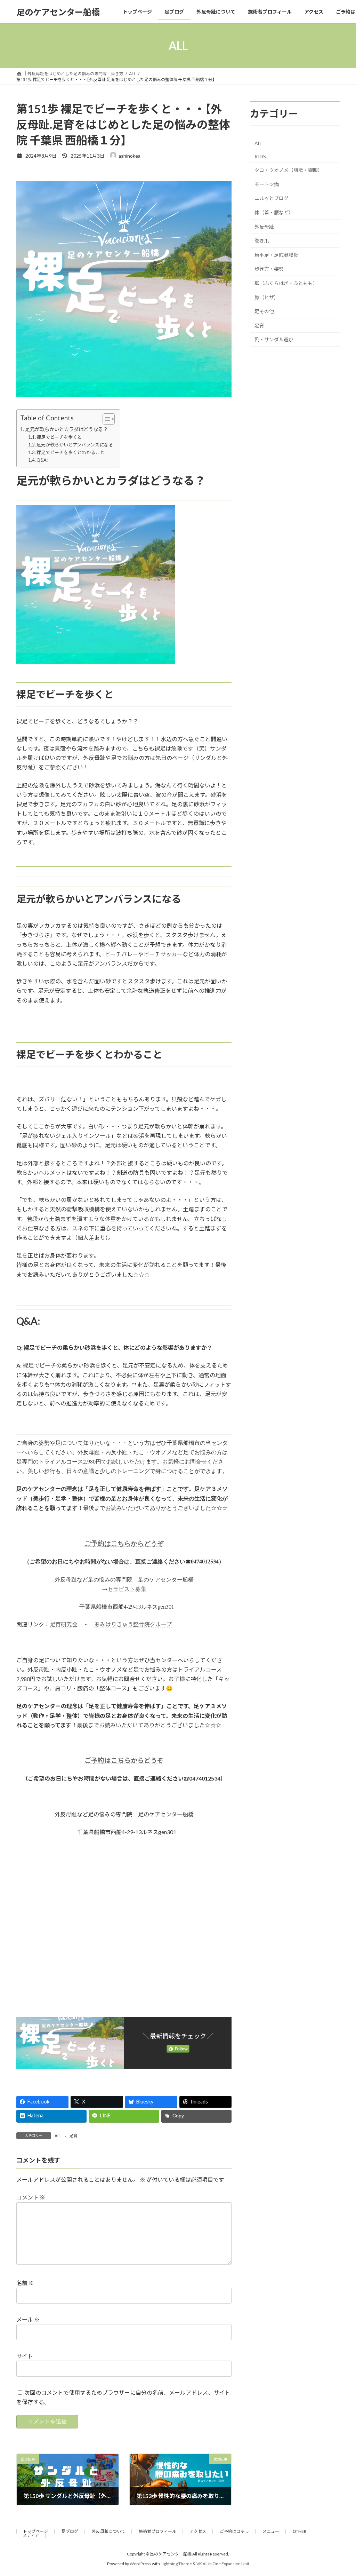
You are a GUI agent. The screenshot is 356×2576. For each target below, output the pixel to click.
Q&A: (42, 460)
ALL (58, 2136)
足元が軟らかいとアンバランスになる (75, 445)
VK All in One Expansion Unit (223, 2564)
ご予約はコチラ (234, 2531)
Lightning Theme (176, 2564)
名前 (25, 2283)
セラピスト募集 (127, 1589)
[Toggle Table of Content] (105, 419)
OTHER (302, 2531)
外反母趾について (108, 2531)
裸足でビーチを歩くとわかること (70, 452)
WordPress (140, 2564)
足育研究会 (64, 1624)
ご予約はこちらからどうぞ (124, 1543)
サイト (25, 2356)
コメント (31, 2197)
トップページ (35, 2531)
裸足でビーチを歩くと (59, 437)
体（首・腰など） (274, 212)
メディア (31, 2535)
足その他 (264, 311)
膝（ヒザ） (267, 297)
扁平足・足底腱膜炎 (276, 255)
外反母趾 (264, 227)
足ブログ (70, 2531)
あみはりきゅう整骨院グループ (133, 1624)
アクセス (198, 2531)
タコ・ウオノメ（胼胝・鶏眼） (289, 170)
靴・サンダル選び (274, 340)
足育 (73, 2136)
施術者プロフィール (157, 2531)
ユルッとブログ (272, 199)
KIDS (260, 156)
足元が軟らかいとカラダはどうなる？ (66, 429)
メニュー (271, 2531)
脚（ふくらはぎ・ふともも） (286, 283)
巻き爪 (262, 241)
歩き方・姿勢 (269, 269)
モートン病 (267, 184)
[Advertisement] (124, 1931)
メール (28, 2319)
